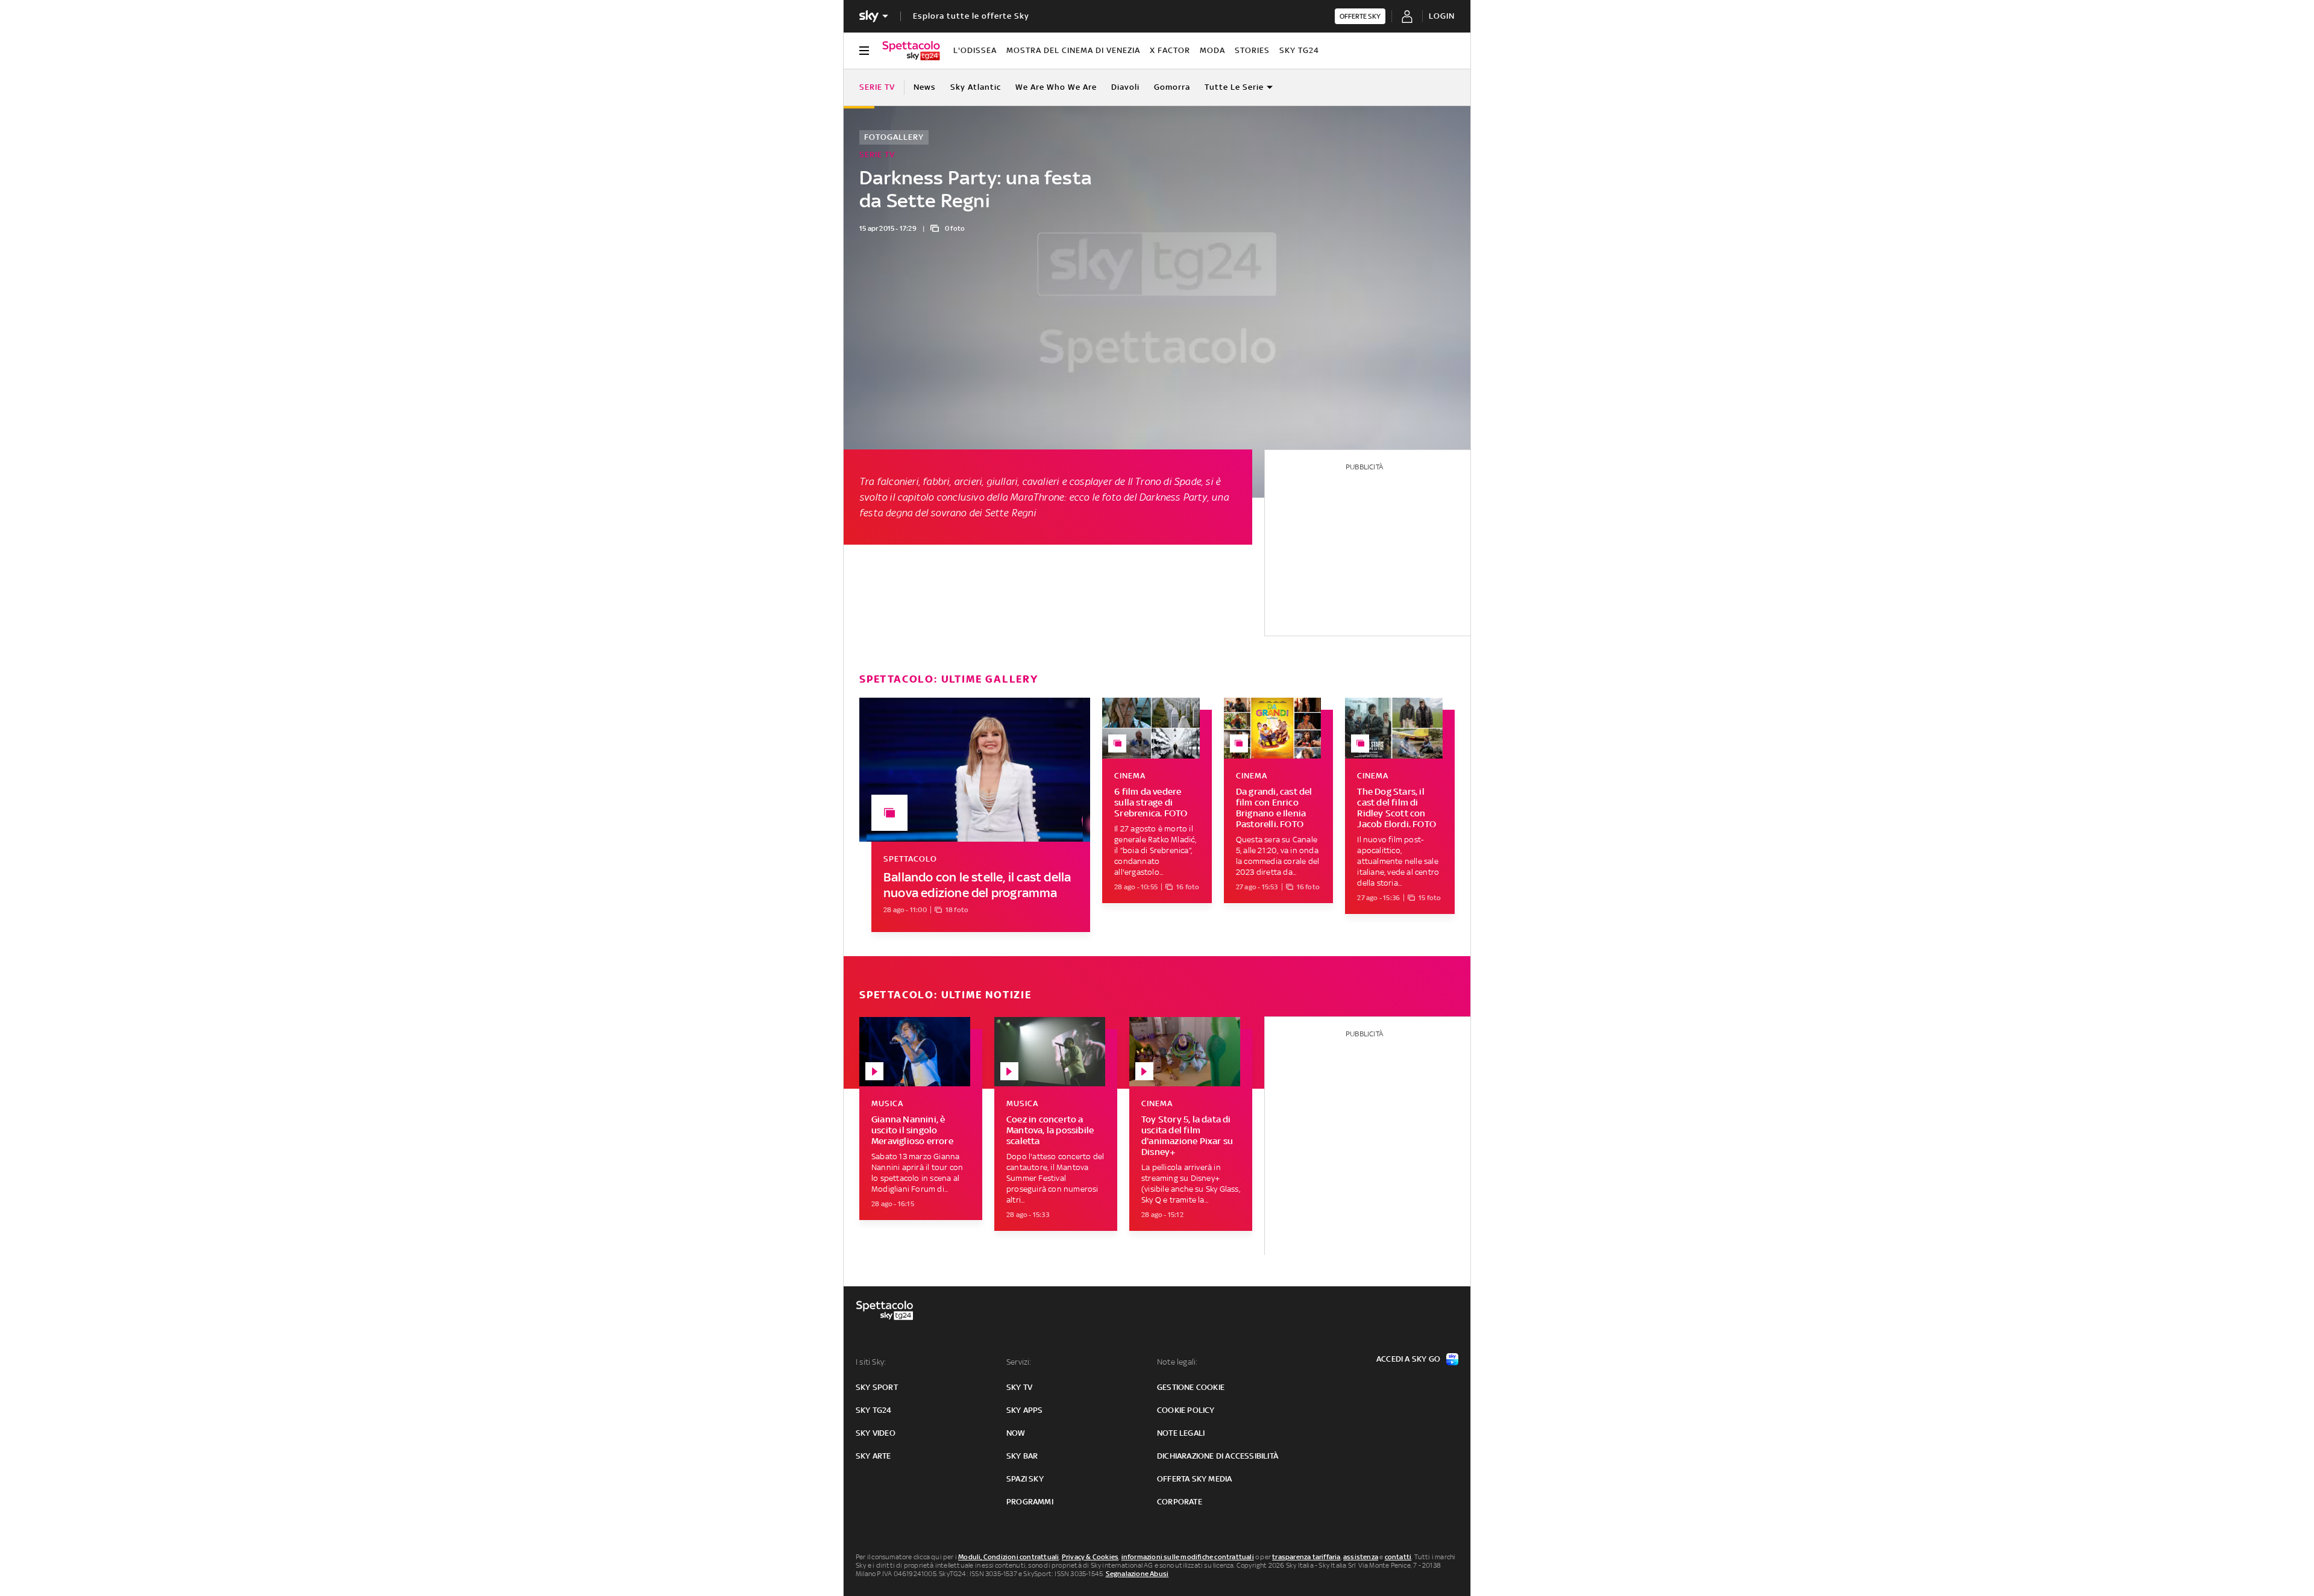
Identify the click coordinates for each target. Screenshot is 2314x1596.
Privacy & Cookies (1090, 1557)
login (1442, 16)
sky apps (1025, 1410)
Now (1016, 1433)
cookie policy (1186, 1410)
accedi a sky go (1408, 1359)
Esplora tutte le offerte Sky (971, 16)
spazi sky (1025, 1479)
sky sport (877, 1387)
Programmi (1030, 1502)
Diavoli (1125, 87)
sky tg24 (874, 1410)
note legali (1181, 1433)
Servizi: (1019, 1362)
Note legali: (1177, 1362)
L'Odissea (975, 50)
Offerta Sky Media (1194, 1479)
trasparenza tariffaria (1306, 1557)
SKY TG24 (1299, 50)
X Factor (1170, 50)
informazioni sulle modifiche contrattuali (1188, 1557)
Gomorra (1172, 87)
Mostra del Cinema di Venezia (1073, 50)
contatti (1398, 1557)
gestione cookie (1191, 1387)
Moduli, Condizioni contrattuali (1008, 1557)
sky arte (873, 1456)
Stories (1252, 50)
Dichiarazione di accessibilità (1218, 1456)
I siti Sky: (871, 1362)
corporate (1180, 1502)
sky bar (1022, 1456)
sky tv (1019, 1387)
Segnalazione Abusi (1137, 1574)
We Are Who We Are (1056, 87)
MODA (1212, 50)
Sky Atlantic (976, 87)
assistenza (1361, 1557)
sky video (876, 1433)
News (925, 87)
